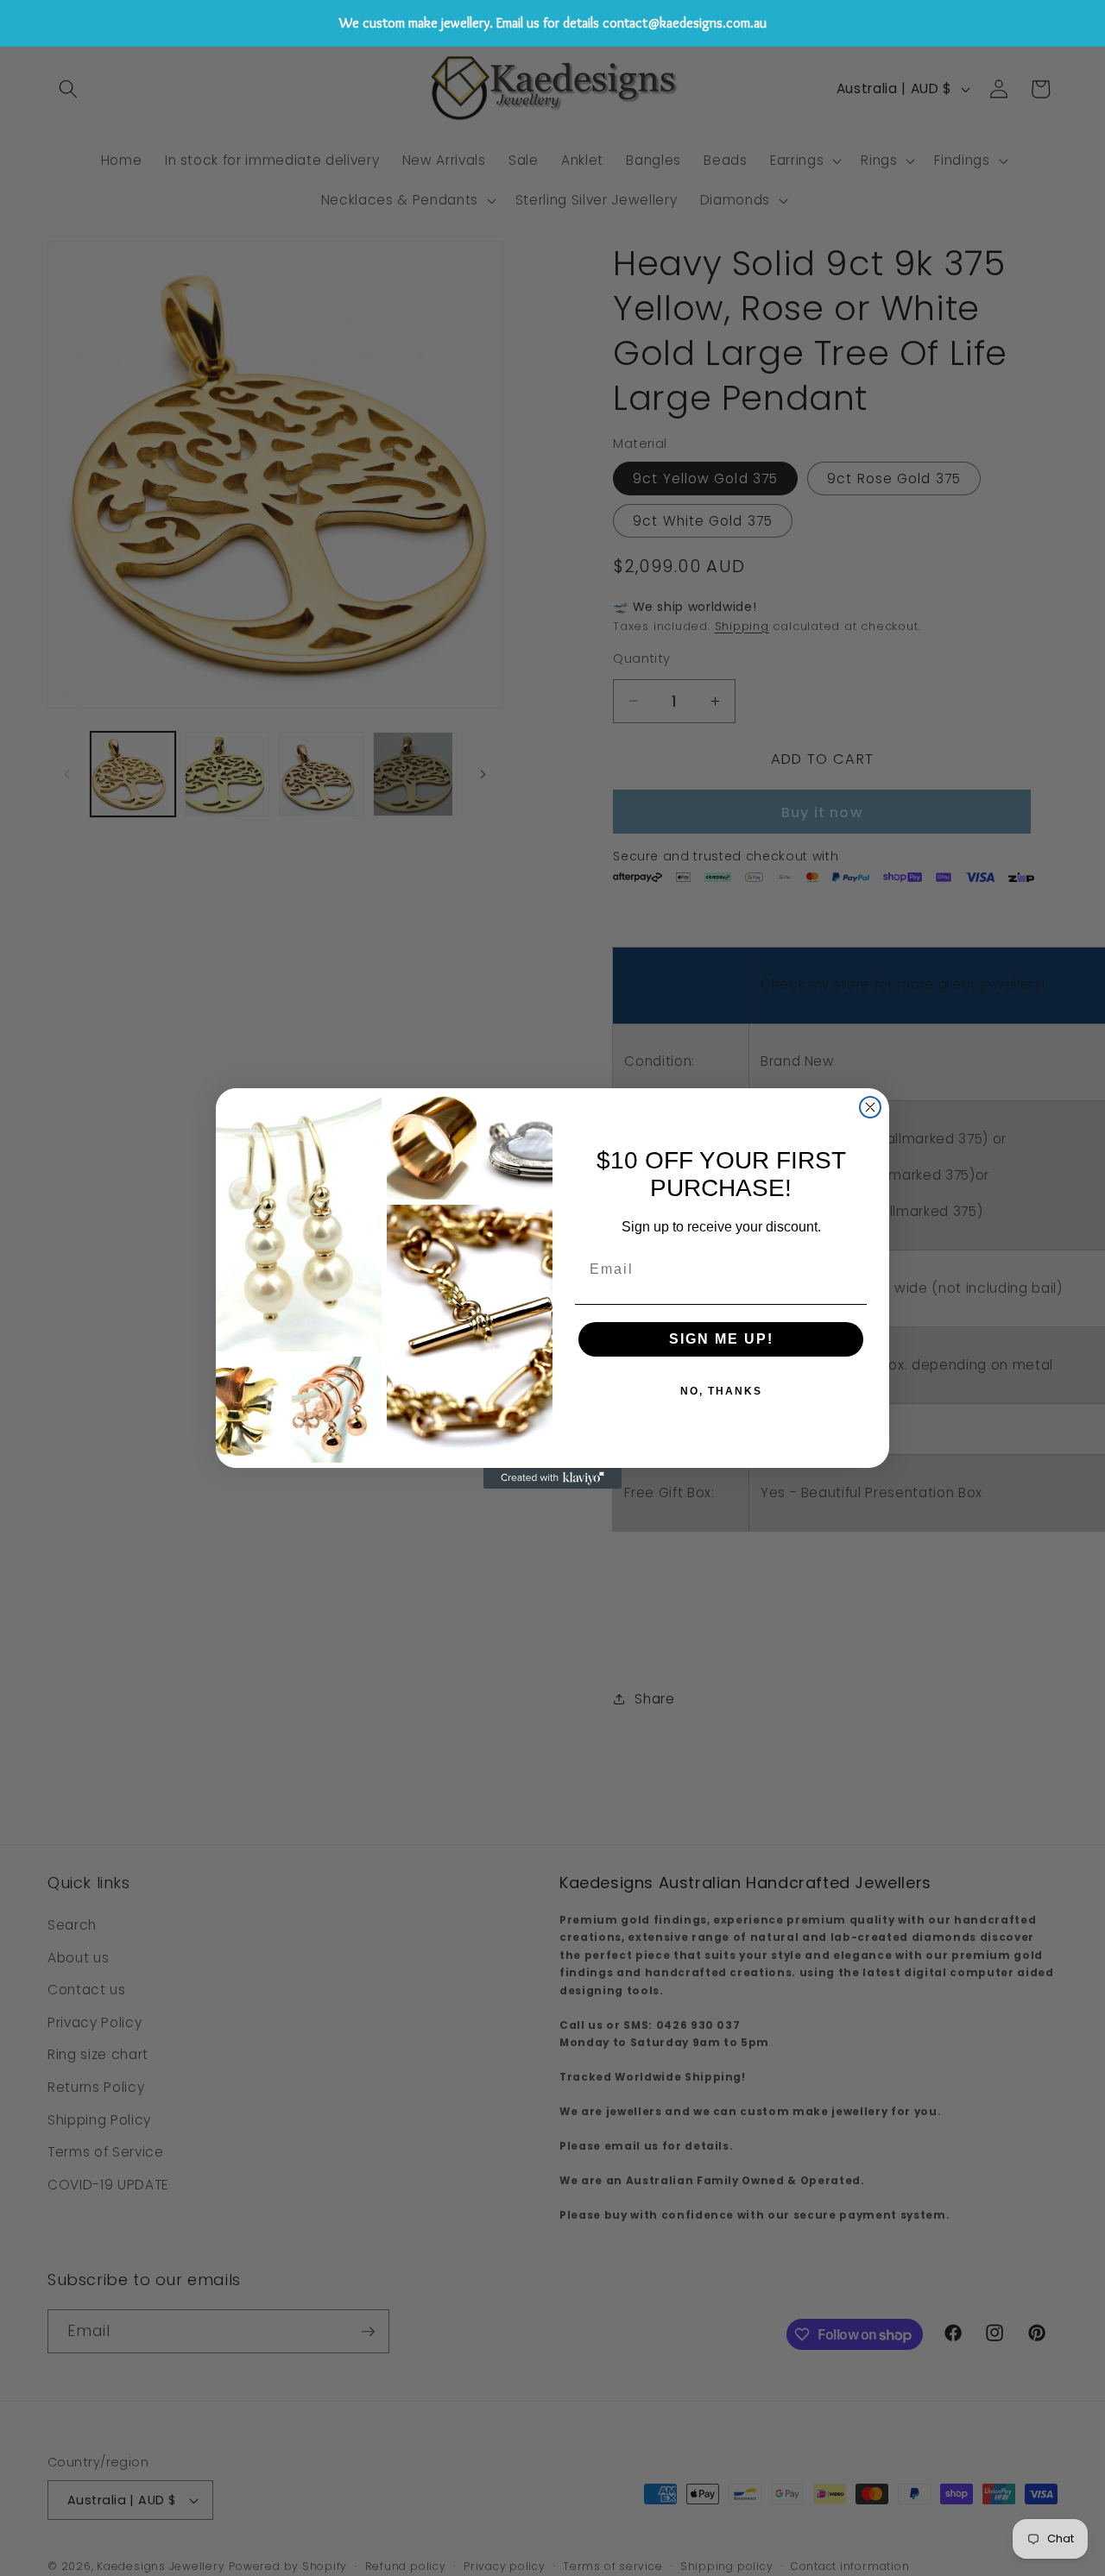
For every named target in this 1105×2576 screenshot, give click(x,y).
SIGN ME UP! (721, 1339)
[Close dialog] (870, 1107)
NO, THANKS (721, 1391)
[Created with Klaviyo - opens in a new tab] (552, 1478)
